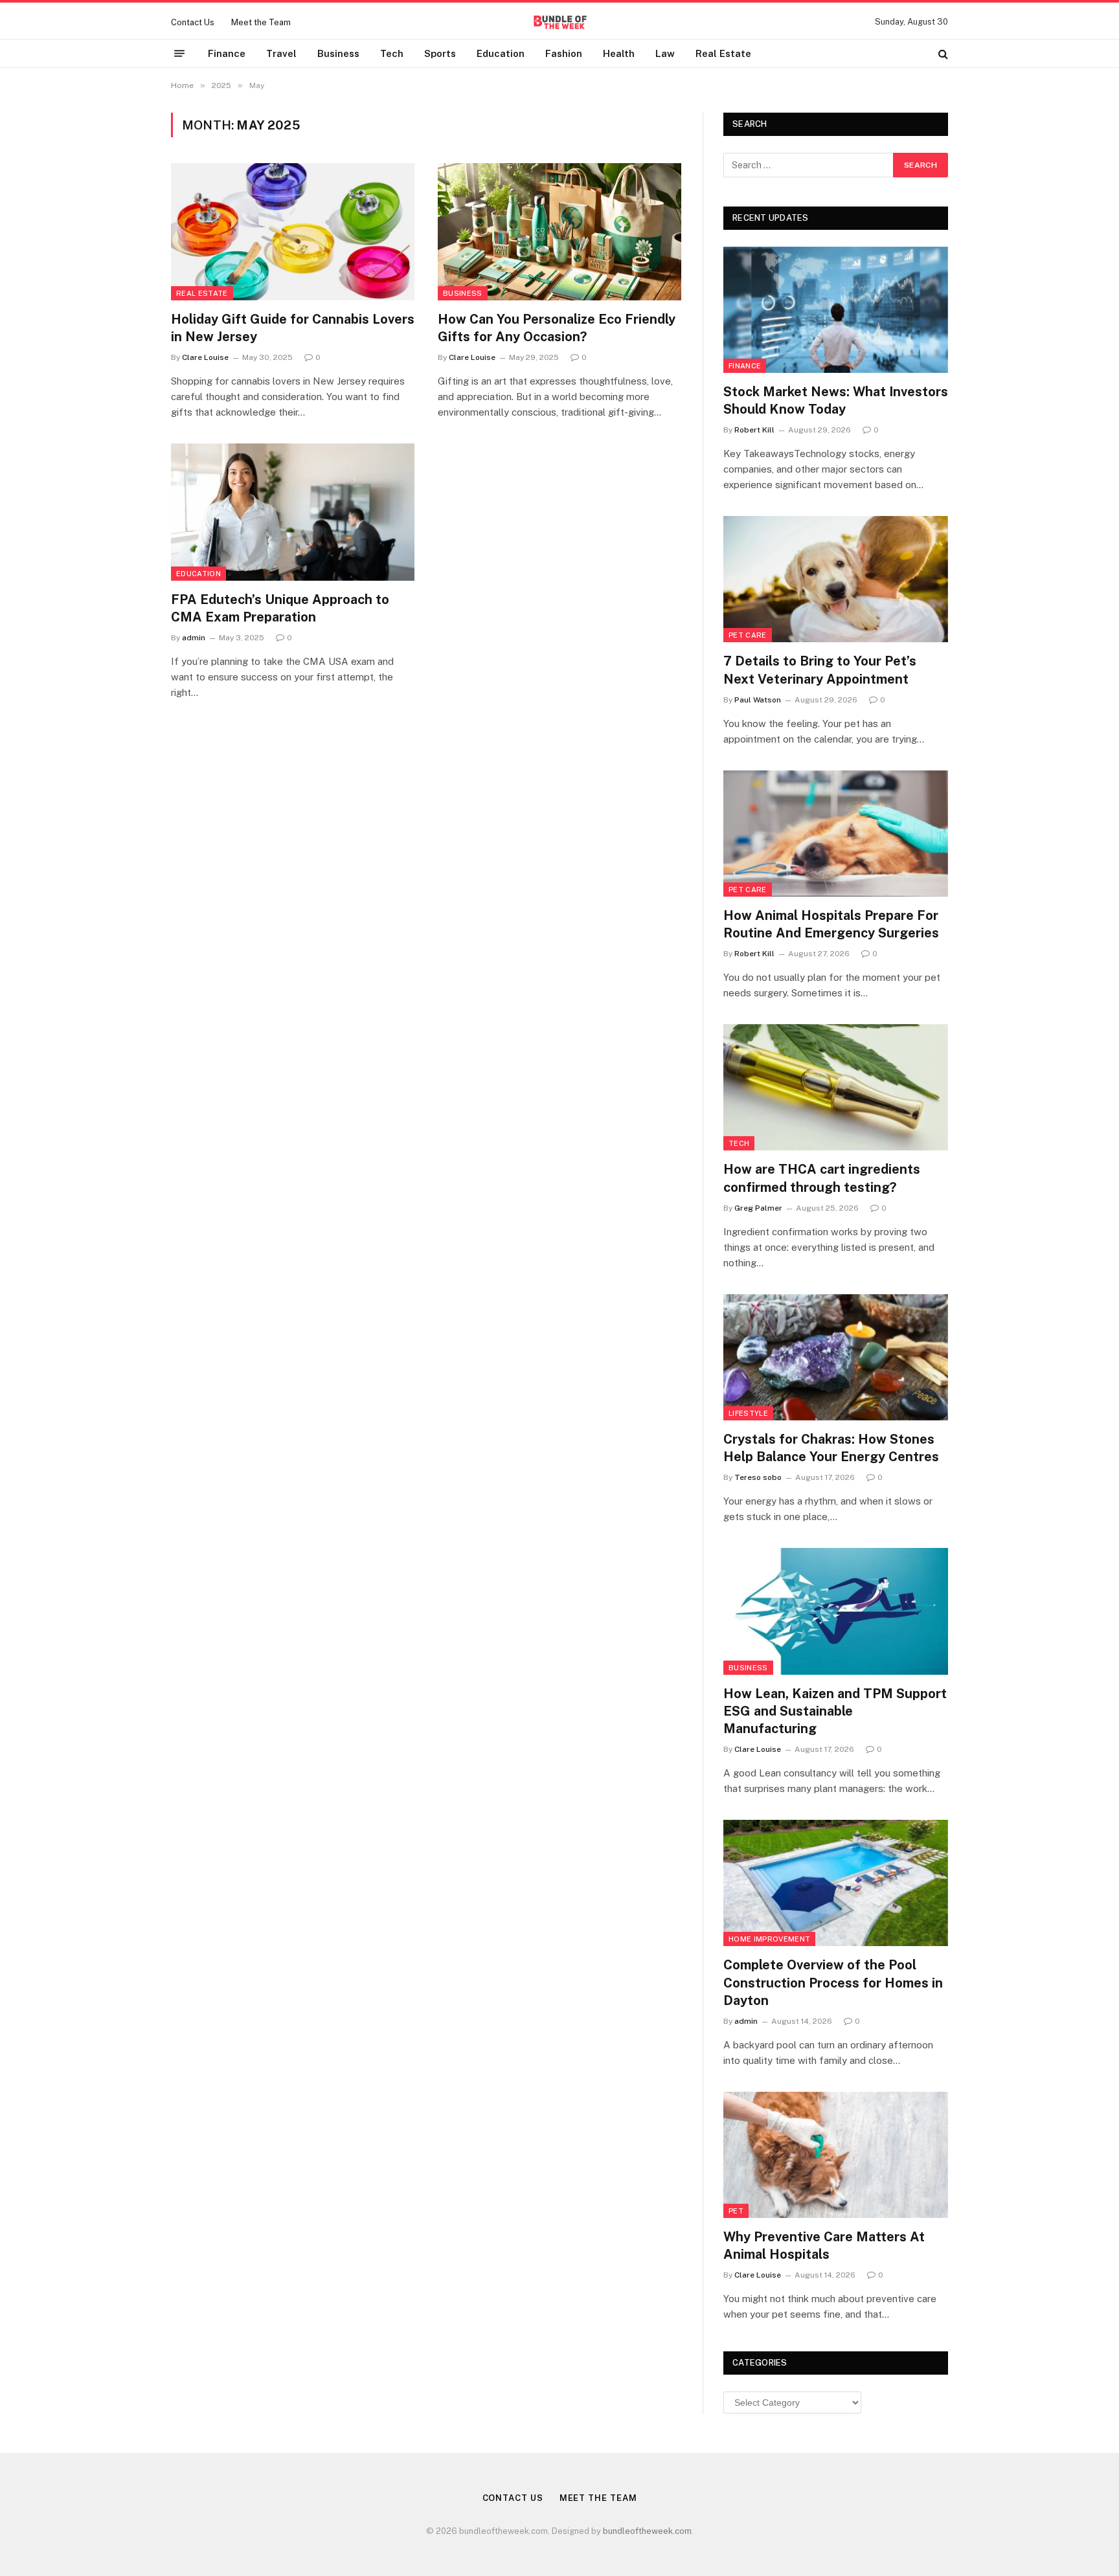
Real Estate (723, 53)
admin (194, 638)
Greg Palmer (758, 1208)
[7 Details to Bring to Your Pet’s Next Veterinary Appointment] (836, 579)
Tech (392, 53)
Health (619, 53)
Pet (736, 2211)
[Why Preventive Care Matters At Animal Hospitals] (836, 2155)
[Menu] (179, 54)
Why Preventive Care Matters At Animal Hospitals (824, 2246)
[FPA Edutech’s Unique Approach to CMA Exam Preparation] (293, 512)
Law (665, 53)
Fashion (564, 53)
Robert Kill (754, 430)
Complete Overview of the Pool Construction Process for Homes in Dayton (833, 1982)
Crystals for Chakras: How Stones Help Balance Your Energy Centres (831, 1448)
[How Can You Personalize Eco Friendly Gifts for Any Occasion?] (559, 232)
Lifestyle (748, 1413)
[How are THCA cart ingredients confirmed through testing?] (836, 1087)
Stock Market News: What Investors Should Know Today (836, 400)
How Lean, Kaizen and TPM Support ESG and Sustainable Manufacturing (835, 1711)
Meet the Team (261, 22)
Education (501, 53)
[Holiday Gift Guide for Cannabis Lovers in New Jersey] (293, 232)
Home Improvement (769, 1939)
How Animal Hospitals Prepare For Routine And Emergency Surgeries (831, 924)
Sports (440, 53)
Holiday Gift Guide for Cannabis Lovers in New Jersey (293, 328)
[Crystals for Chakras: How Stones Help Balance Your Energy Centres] (836, 1357)
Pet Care (748, 635)
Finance (227, 53)
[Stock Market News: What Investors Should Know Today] (836, 310)
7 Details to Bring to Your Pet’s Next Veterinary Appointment (820, 670)
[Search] (942, 53)
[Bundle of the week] (559, 22)
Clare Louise (205, 357)
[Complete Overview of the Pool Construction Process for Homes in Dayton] (836, 1883)
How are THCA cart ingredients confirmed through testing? (822, 1178)
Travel (281, 53)
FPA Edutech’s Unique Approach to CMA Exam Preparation (280, 608)
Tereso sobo (758, 1477)
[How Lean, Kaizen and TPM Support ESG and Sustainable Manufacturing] (836, 1611)
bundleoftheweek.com (647, 2531)
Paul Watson (758, 700)
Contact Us (193, 22)
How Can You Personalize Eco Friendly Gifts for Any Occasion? (557, 328)
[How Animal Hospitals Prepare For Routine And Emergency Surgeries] (836, 834)
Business (338, 53)
